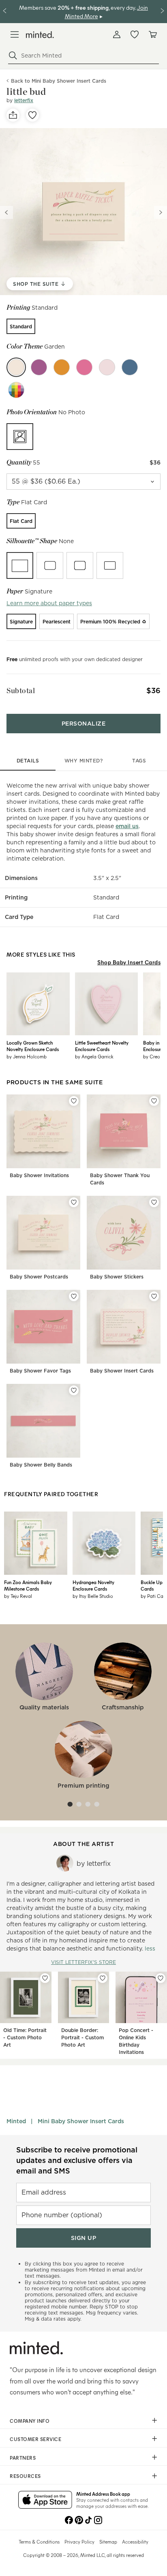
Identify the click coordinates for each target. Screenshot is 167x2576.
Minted (16, 2121)
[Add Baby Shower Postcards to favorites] (74, 1202)
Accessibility (135, 2542)
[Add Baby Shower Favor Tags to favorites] (74, 1296)
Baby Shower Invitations (39, 1175)
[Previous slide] (6, 212)
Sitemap (108, 2542)
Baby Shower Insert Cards (122, 1371)
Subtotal (21, 691)
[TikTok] (88, 2519)
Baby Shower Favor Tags (40, 1371)
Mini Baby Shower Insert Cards (81, 2121)
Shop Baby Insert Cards (129, 962)
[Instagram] (98, 2519)
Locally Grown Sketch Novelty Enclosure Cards (33, 1046)
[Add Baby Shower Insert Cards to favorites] (154, 1296)
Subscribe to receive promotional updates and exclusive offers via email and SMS (77, 2160)
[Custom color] (16, 390)
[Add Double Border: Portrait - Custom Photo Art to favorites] (103, 1978)
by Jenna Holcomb (27, 1056)
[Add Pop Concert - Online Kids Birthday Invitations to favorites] (161, 1978)
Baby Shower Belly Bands (41, 1465)
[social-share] (13, 115)
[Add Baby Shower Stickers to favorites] (154, 1202)
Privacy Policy (79, 2542)
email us (127, 826)
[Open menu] (15, 34)
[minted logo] (40, 35)
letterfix (24, 100)
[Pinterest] (79, 2519)
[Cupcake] (107, 367)
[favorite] (32, 115)
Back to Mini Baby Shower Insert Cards (59, 81)
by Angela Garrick (94, 1056)
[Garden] (16, 367)
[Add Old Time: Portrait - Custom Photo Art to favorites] (45, 1978)
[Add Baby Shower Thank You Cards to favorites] (154, 1101)
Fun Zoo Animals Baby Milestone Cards (28, 1585)
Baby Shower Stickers (117, 1277)
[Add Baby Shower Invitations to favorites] (74, 1101)
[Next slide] (161, 212)
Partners (23, 2458)
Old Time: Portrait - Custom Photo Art (25, 2037)
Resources (25, 2476)
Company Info (30, 2421)
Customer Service (35, 2439)
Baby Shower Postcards (39, 1277)
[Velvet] (39, 367)
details (28, 761)
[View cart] (152, 34)
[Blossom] (84, 367)
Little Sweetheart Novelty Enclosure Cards (102, 1046)
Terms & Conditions (39, 2542)
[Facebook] (69, 2519)
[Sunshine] (62, 367)
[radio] (21, 326)
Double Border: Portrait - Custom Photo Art (82, 2037)
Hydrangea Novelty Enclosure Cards (93, 1585)
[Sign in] (117, 34)
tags (139, 761)
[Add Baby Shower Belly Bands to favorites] (74, 1390)
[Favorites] (135, 34)
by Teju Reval (18, 1596)
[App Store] (45, 2501)
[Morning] (130, 367)
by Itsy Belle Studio (93, 1596)
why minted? (84, 761)
